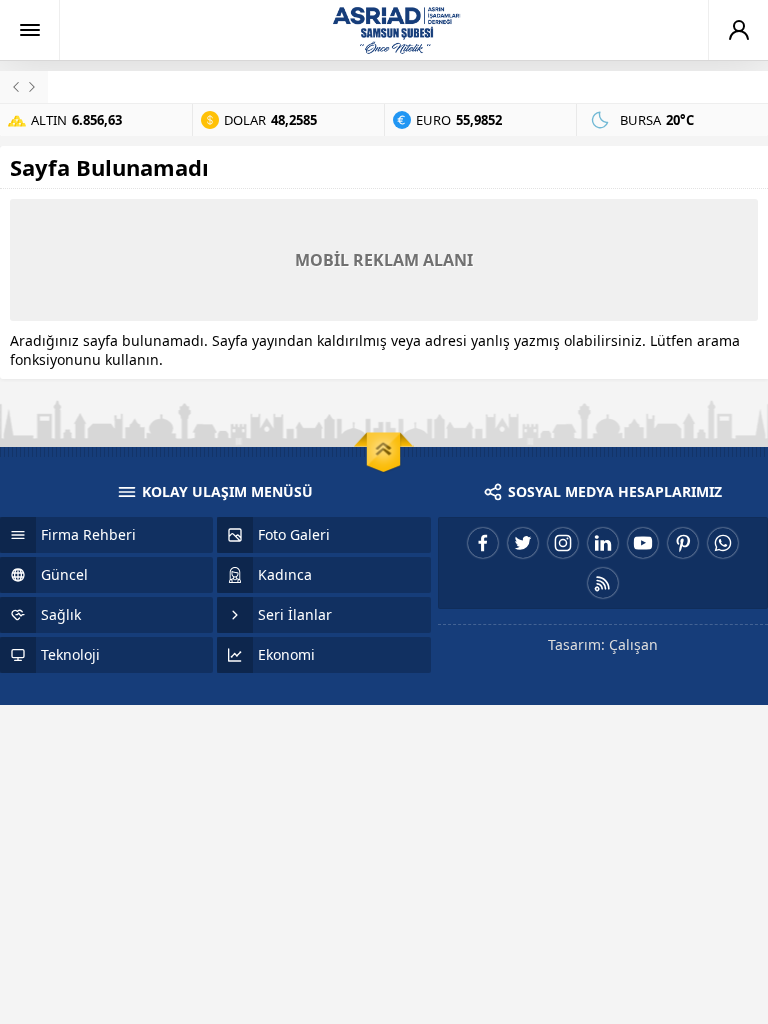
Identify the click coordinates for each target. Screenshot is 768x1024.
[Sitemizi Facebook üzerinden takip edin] (483, 543)
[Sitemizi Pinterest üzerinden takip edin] (683, 543)
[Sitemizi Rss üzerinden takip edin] (603, 583)
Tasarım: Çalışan (603, 644)
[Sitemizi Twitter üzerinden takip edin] (523, 543)
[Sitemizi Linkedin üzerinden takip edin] (603, 543)
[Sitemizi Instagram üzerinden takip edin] (563, 543)
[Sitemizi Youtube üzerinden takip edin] (643, 543)
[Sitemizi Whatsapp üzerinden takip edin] (723, 543)
